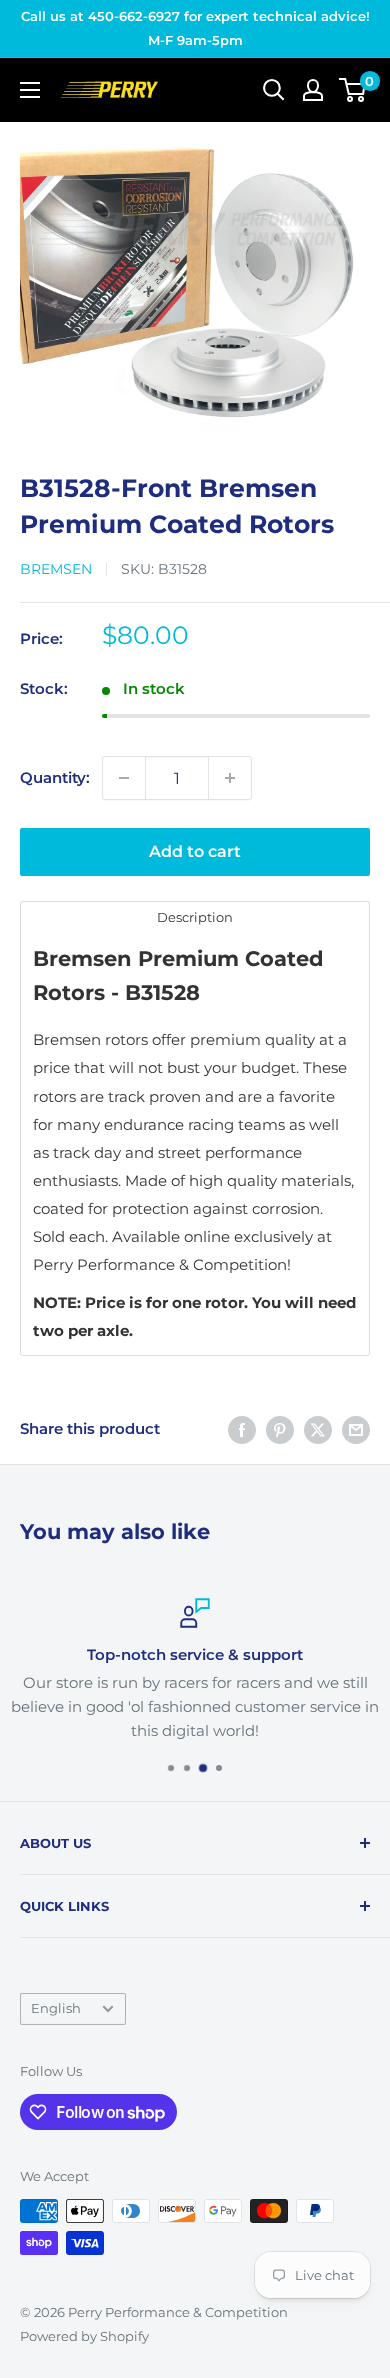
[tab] (195, 916)
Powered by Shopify (84, 2336)
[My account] (313, 90)
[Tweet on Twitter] (318, 1428)
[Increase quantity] (230, 778)
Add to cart (195, 851)
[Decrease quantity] (124, 778)
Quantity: (55, 777)
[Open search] (274, 90)
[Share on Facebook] (242, 1428)
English (56, 2008)
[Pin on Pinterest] (280, 1428)
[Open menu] (30, 90)
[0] (353, 90)
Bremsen (56, 569)
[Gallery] (195, 288)
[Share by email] (356, 1428)
